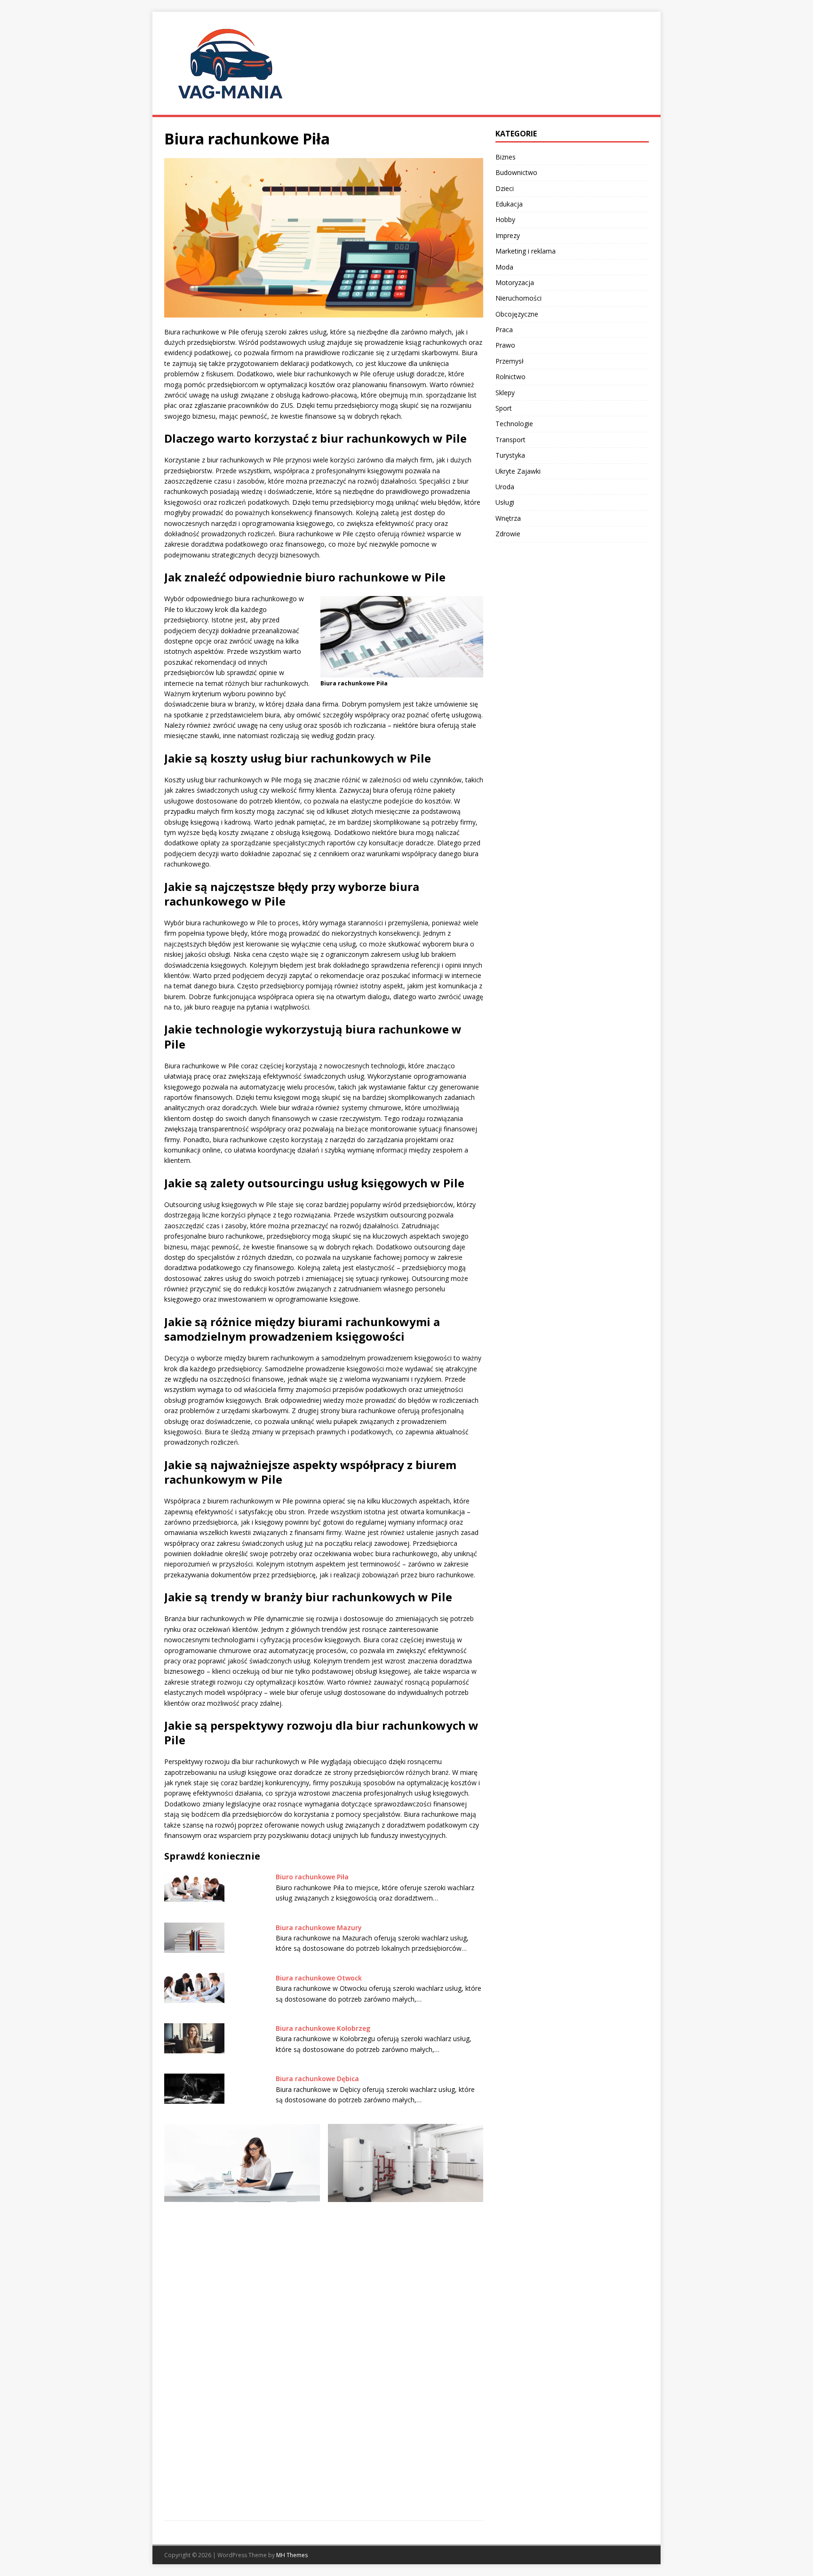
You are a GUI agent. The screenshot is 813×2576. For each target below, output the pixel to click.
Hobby (505, 219)
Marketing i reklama (526, 251)
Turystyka (510, 455)
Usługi (505, 502)
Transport (510, 440)
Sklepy (505, 393)
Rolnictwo (510, 377)
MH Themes (292, 2555)
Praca (504, 330)
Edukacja (509, 204)
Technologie (514, 424)
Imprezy (508, 235)
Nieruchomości (518, 298)
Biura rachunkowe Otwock (319, 1978)
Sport (504, 408)
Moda (504, 267)
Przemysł (510, 361)
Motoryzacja (515, 282)
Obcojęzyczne (517, 314)
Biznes (506, 157)
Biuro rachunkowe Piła (312, 1877)
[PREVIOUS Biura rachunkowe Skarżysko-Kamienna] (242, 2316)
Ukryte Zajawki (518, 471)
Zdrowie (508, 534)
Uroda (505, 487)
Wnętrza (508, 518)
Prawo (505, 345)
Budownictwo (516, 172)
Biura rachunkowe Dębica (317, 2079)
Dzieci (505, 188)
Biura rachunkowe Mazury (319, 1928)
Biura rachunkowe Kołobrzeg (323, 2028)
